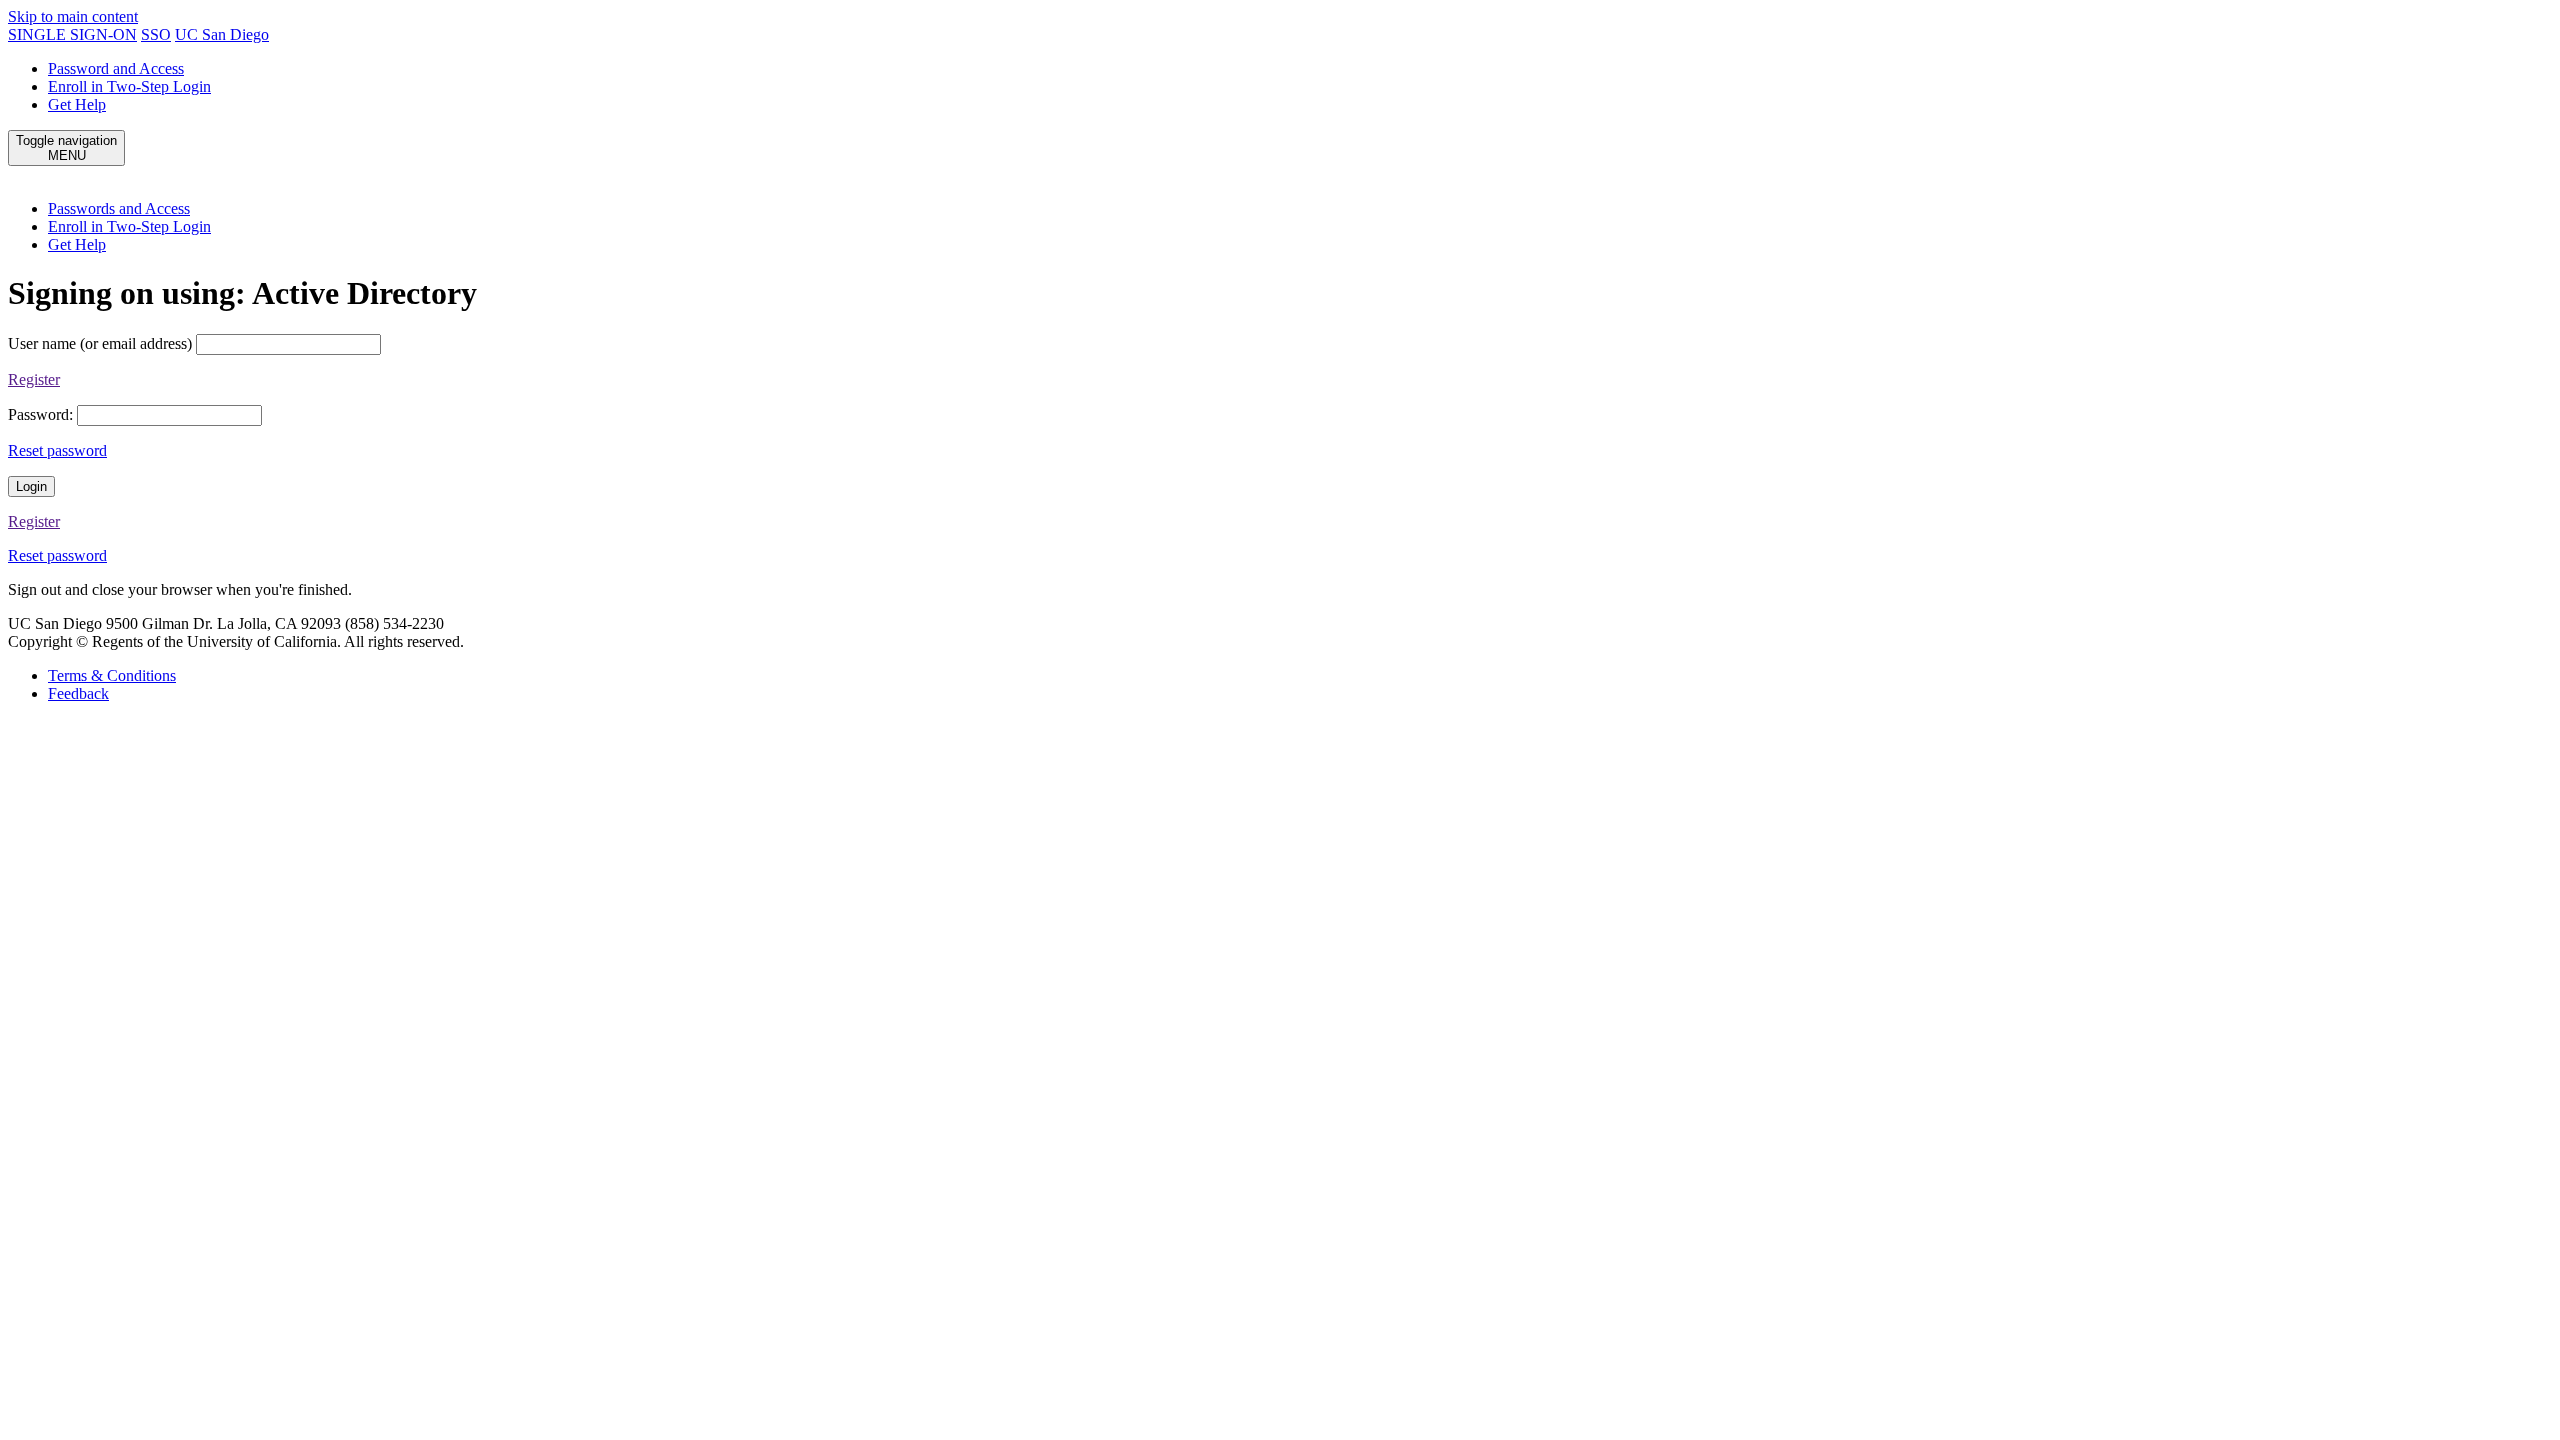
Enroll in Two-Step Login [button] (129, 226)
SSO (156, 34)
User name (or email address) (100, 343)
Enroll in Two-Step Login (129, 86)
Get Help (77, 104)
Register (34, 379)
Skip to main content (73, 16)
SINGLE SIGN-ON (72, 34)
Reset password (57, 450)
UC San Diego (222, 34)
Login (31, 486)
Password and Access (116, 68)
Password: (40, 414)
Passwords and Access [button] (119, 208)
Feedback (78, 693)
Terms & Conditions (112, 675)
